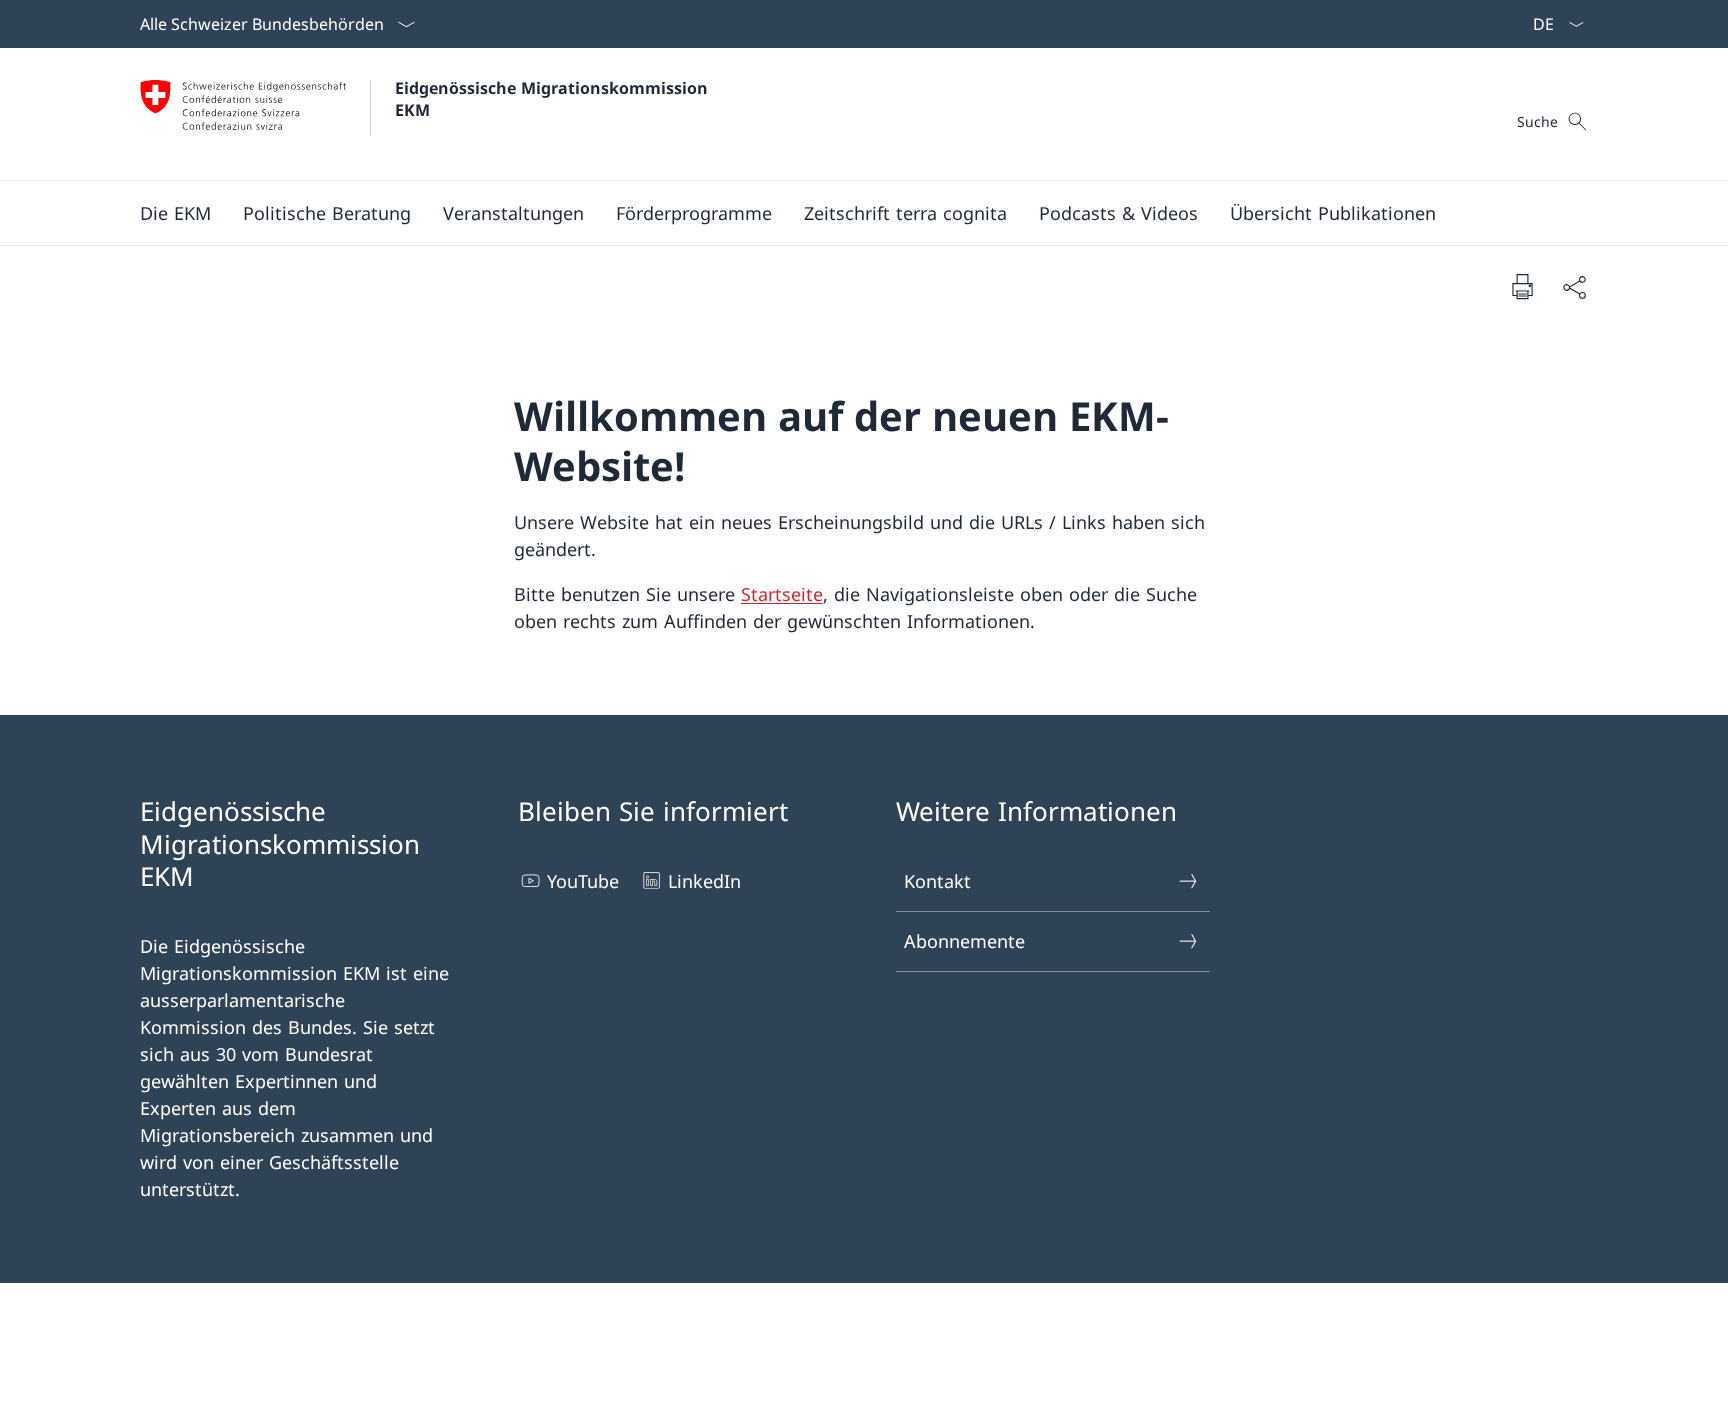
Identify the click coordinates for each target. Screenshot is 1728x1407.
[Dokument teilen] (1574, 286)
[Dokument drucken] (1522, 286)
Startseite (782, 594)
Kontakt (937, 881)
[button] (175, 213)
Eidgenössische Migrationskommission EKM (554, 99)
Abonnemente (964, 941)
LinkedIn (704, 881)
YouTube (583, 881)
